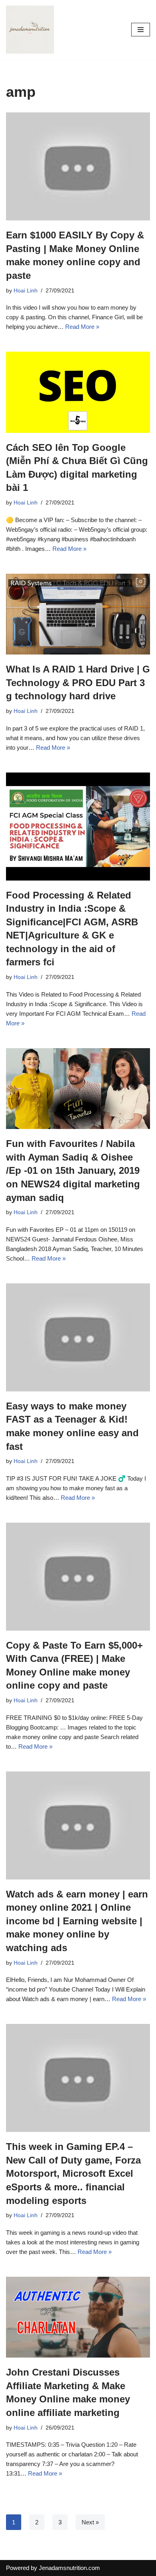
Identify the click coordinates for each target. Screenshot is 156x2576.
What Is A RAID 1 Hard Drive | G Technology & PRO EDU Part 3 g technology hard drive (78, 683)
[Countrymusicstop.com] (30, 30)
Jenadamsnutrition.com (69, 2568)
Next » (90, 2522)
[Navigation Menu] (141, 30)
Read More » (82, 327)
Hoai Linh (26, 291)
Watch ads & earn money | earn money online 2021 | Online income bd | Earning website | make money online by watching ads (77, 1921)
